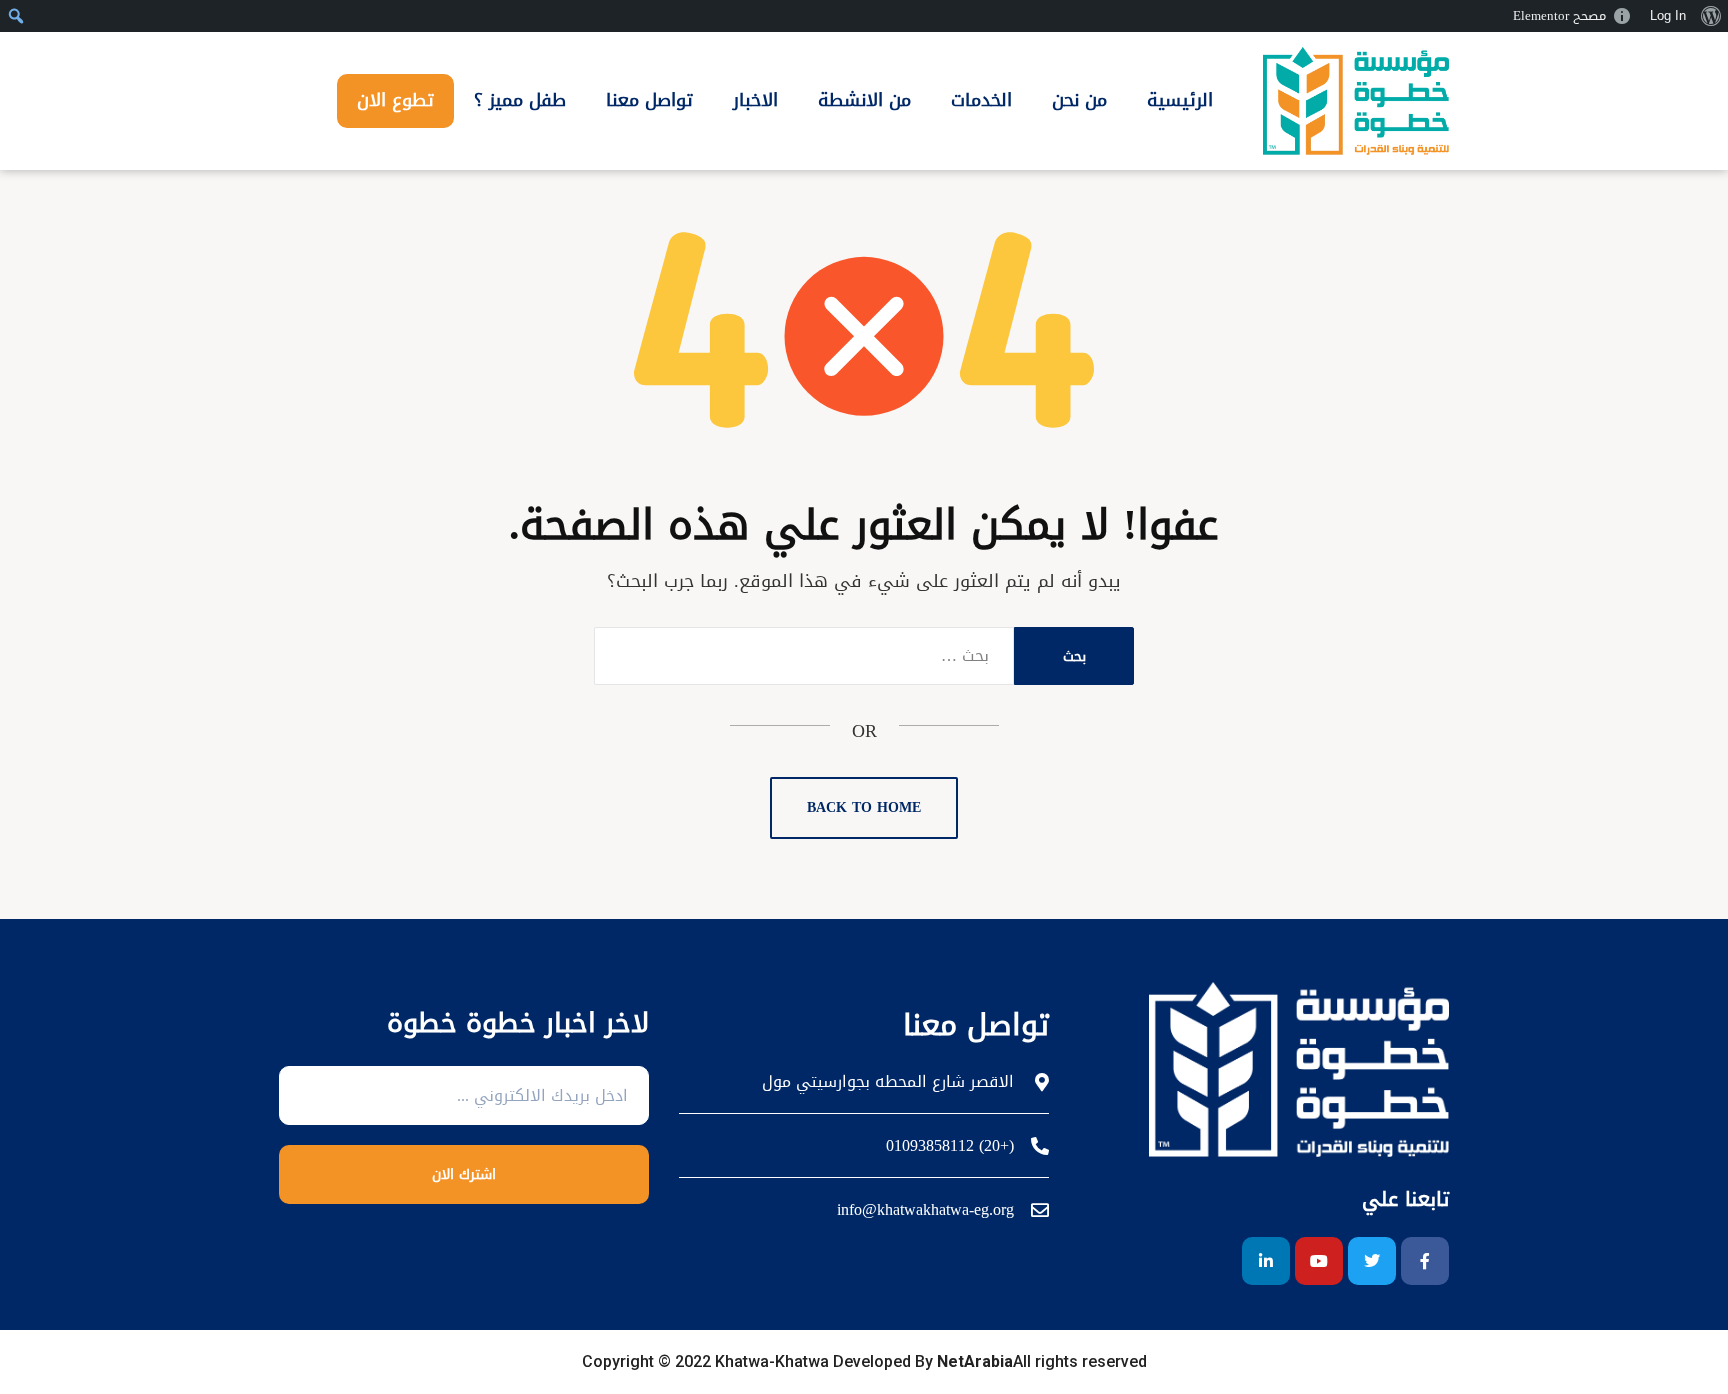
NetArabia (975, 1361)
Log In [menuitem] (1668, 15)
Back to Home (864, 807)
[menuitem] (1710, 16)
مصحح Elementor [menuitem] (1559, 15)
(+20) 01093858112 (950, 1146)
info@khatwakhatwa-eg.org (925, 1210)
